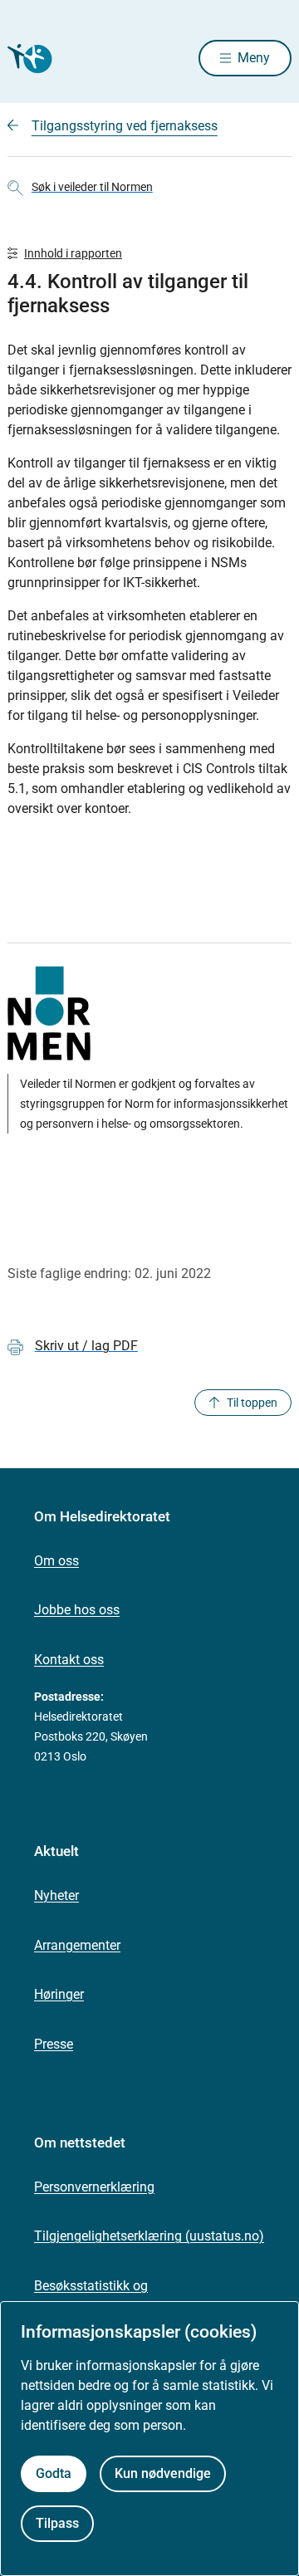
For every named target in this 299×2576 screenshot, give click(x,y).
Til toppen (252, 1403)
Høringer (59, 1994)
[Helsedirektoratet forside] (27, 59)
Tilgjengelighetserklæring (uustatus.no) (149, 2236)
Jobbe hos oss (77, 1610)
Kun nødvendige (163, 2473)
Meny (254, 58)
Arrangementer (77, 1945)
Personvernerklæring (94, 2187)
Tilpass (57, 2523)
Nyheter (56, 1895)
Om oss (56, 1561)
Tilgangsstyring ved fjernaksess (125, 126)
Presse (54, 2044)
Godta (54, 2473)
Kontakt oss (69, 1660)
